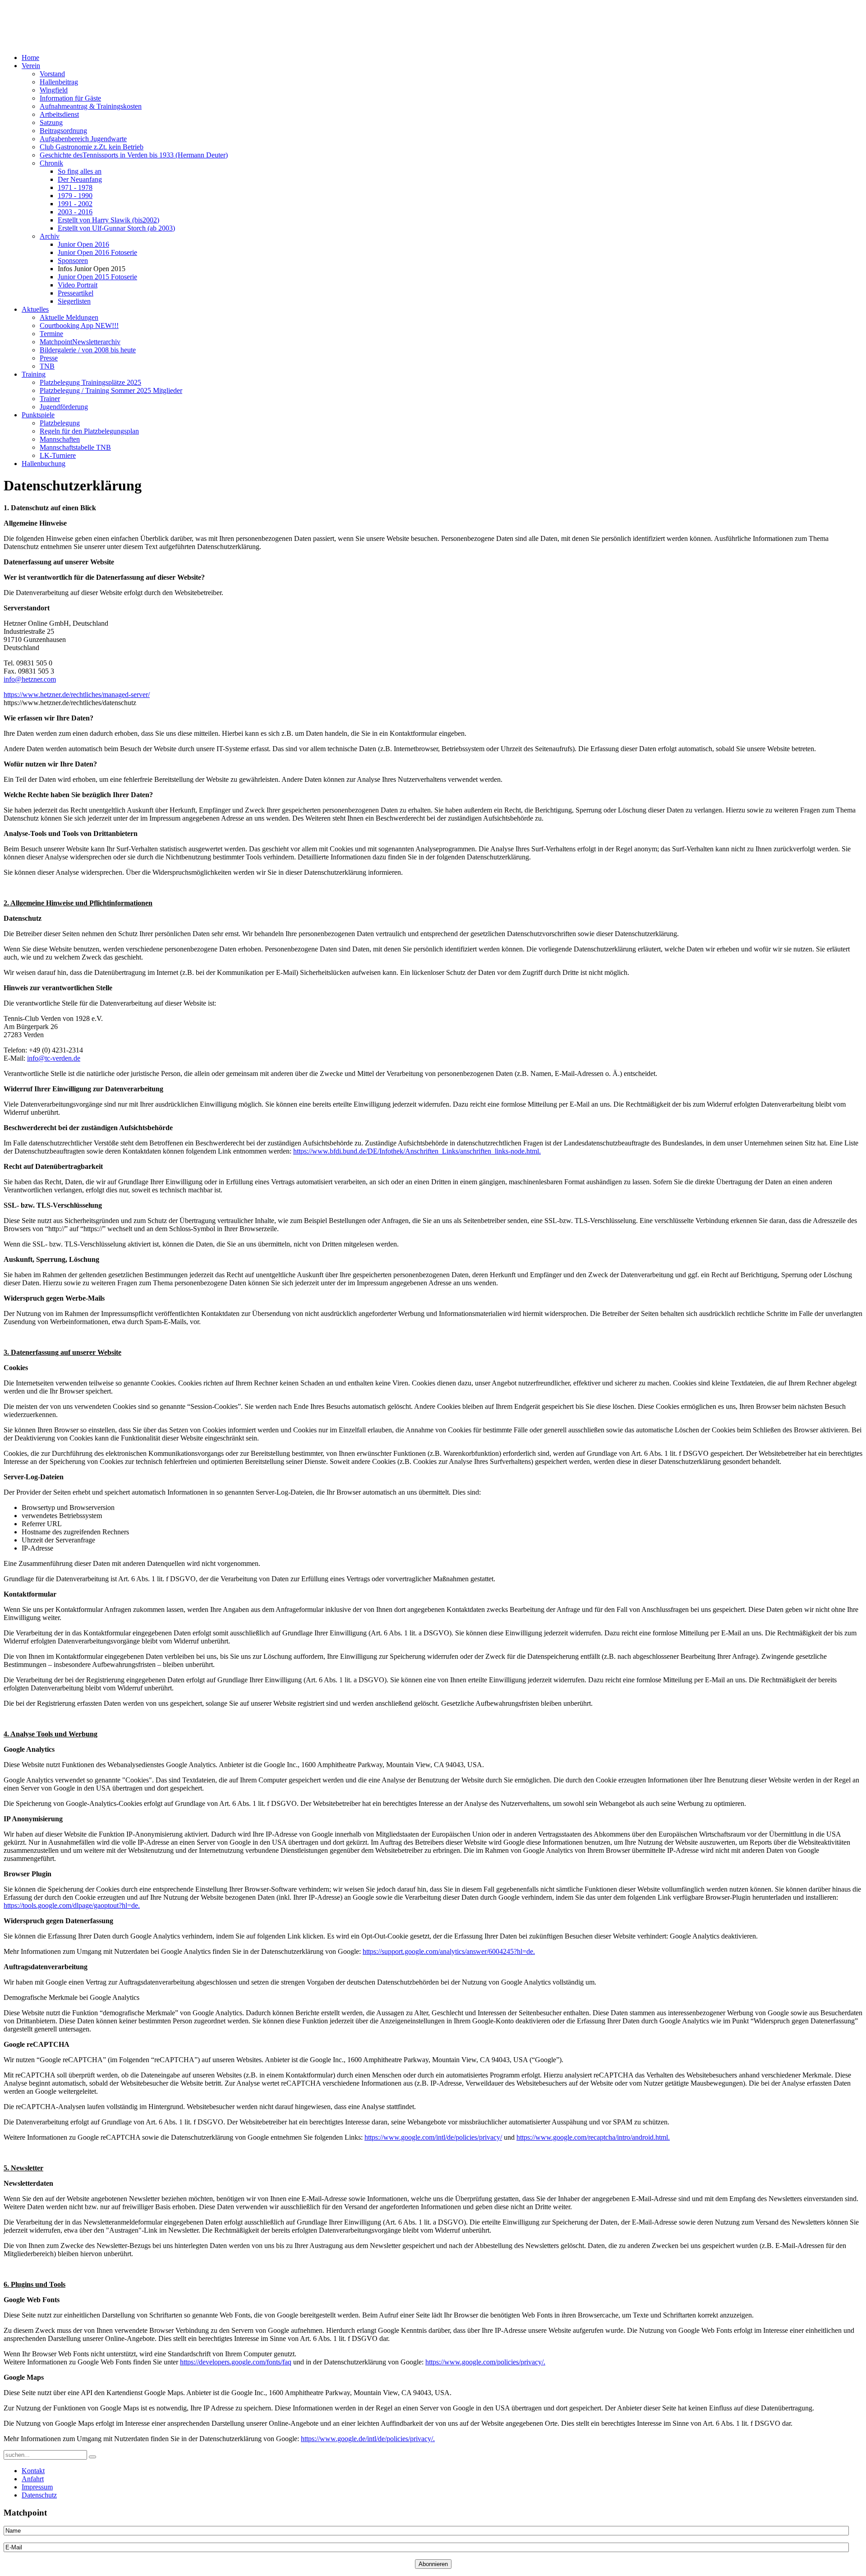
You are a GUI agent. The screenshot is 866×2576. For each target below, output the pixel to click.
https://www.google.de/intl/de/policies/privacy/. (368, 2439)
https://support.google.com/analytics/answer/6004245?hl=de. (449, 1951)
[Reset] (92, 2457)
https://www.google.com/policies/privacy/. (485, 2362)
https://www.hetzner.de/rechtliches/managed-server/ (77, 695)
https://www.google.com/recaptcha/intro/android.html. (593, 2137)
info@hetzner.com (30, 679)
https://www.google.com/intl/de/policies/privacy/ (433, 2137)
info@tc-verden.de (54, 1058)
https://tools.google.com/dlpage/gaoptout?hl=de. (72, 1905)
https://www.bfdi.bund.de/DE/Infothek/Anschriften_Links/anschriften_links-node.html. (417, 1151)
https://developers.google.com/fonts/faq (236, 2362)
